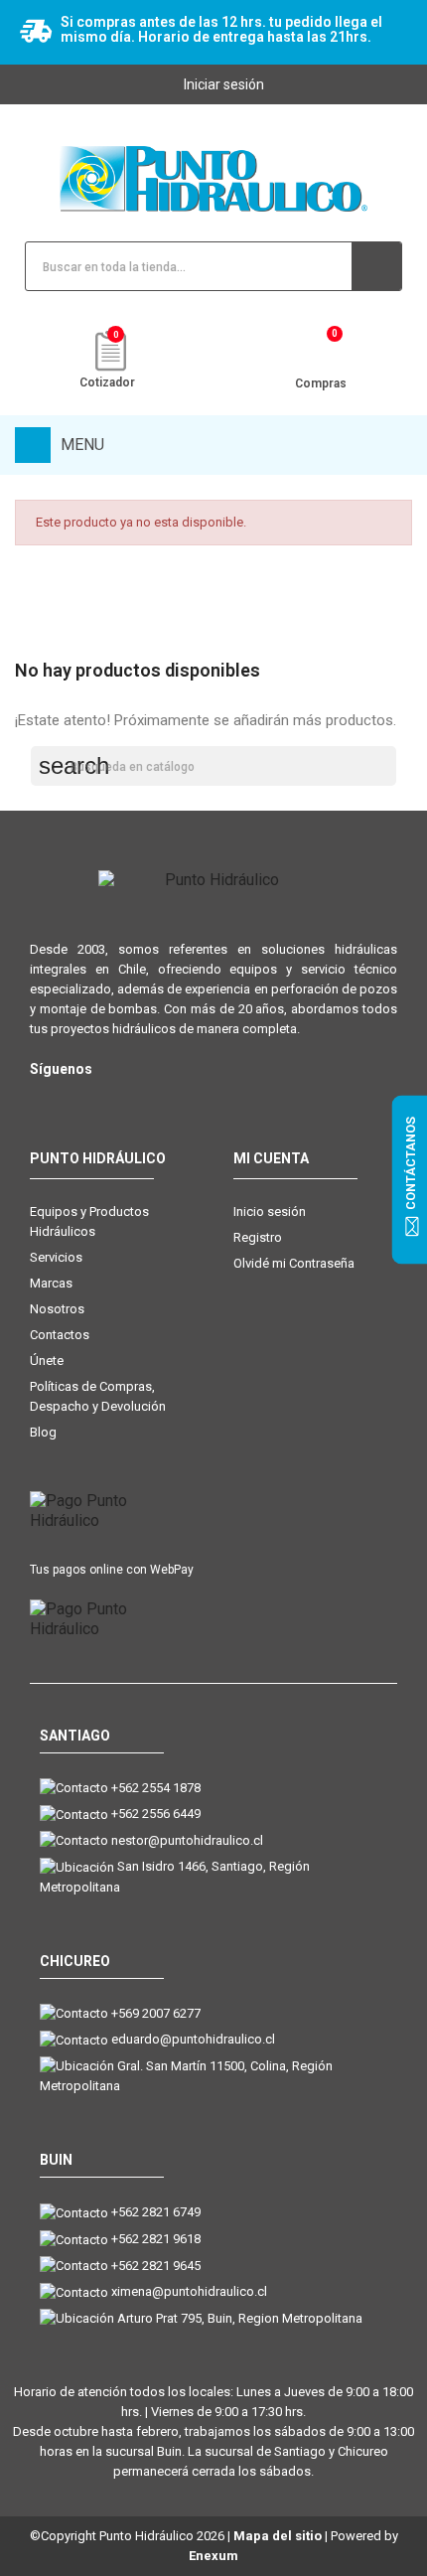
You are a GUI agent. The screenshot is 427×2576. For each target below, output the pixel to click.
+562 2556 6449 (156, 1814)
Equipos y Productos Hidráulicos (89, 1221)
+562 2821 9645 (156, 2266)
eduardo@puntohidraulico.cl (193, 2039)
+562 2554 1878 (156, 1788)
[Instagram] (42, 1101)
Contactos (60, 1335)
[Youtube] (122, 1101)
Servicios (56, 1257)
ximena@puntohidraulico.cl (189, 2291)
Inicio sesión (270, 1212)
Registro (258, 1237)
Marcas (51, 1283)
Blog (43, 1432)
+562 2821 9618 (156, 2239)
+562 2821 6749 (156, 2212)
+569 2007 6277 (156, 2013)
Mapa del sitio (278, 2536)
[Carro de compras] (320, 353)
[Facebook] (82, 1101)
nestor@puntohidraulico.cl (187, 1840)
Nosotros (57, 1309)
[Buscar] (376, 266)
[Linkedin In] (161, 1101)
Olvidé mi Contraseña (294, 1263)
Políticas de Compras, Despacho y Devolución (98, 1396)
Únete (47, 1361)
